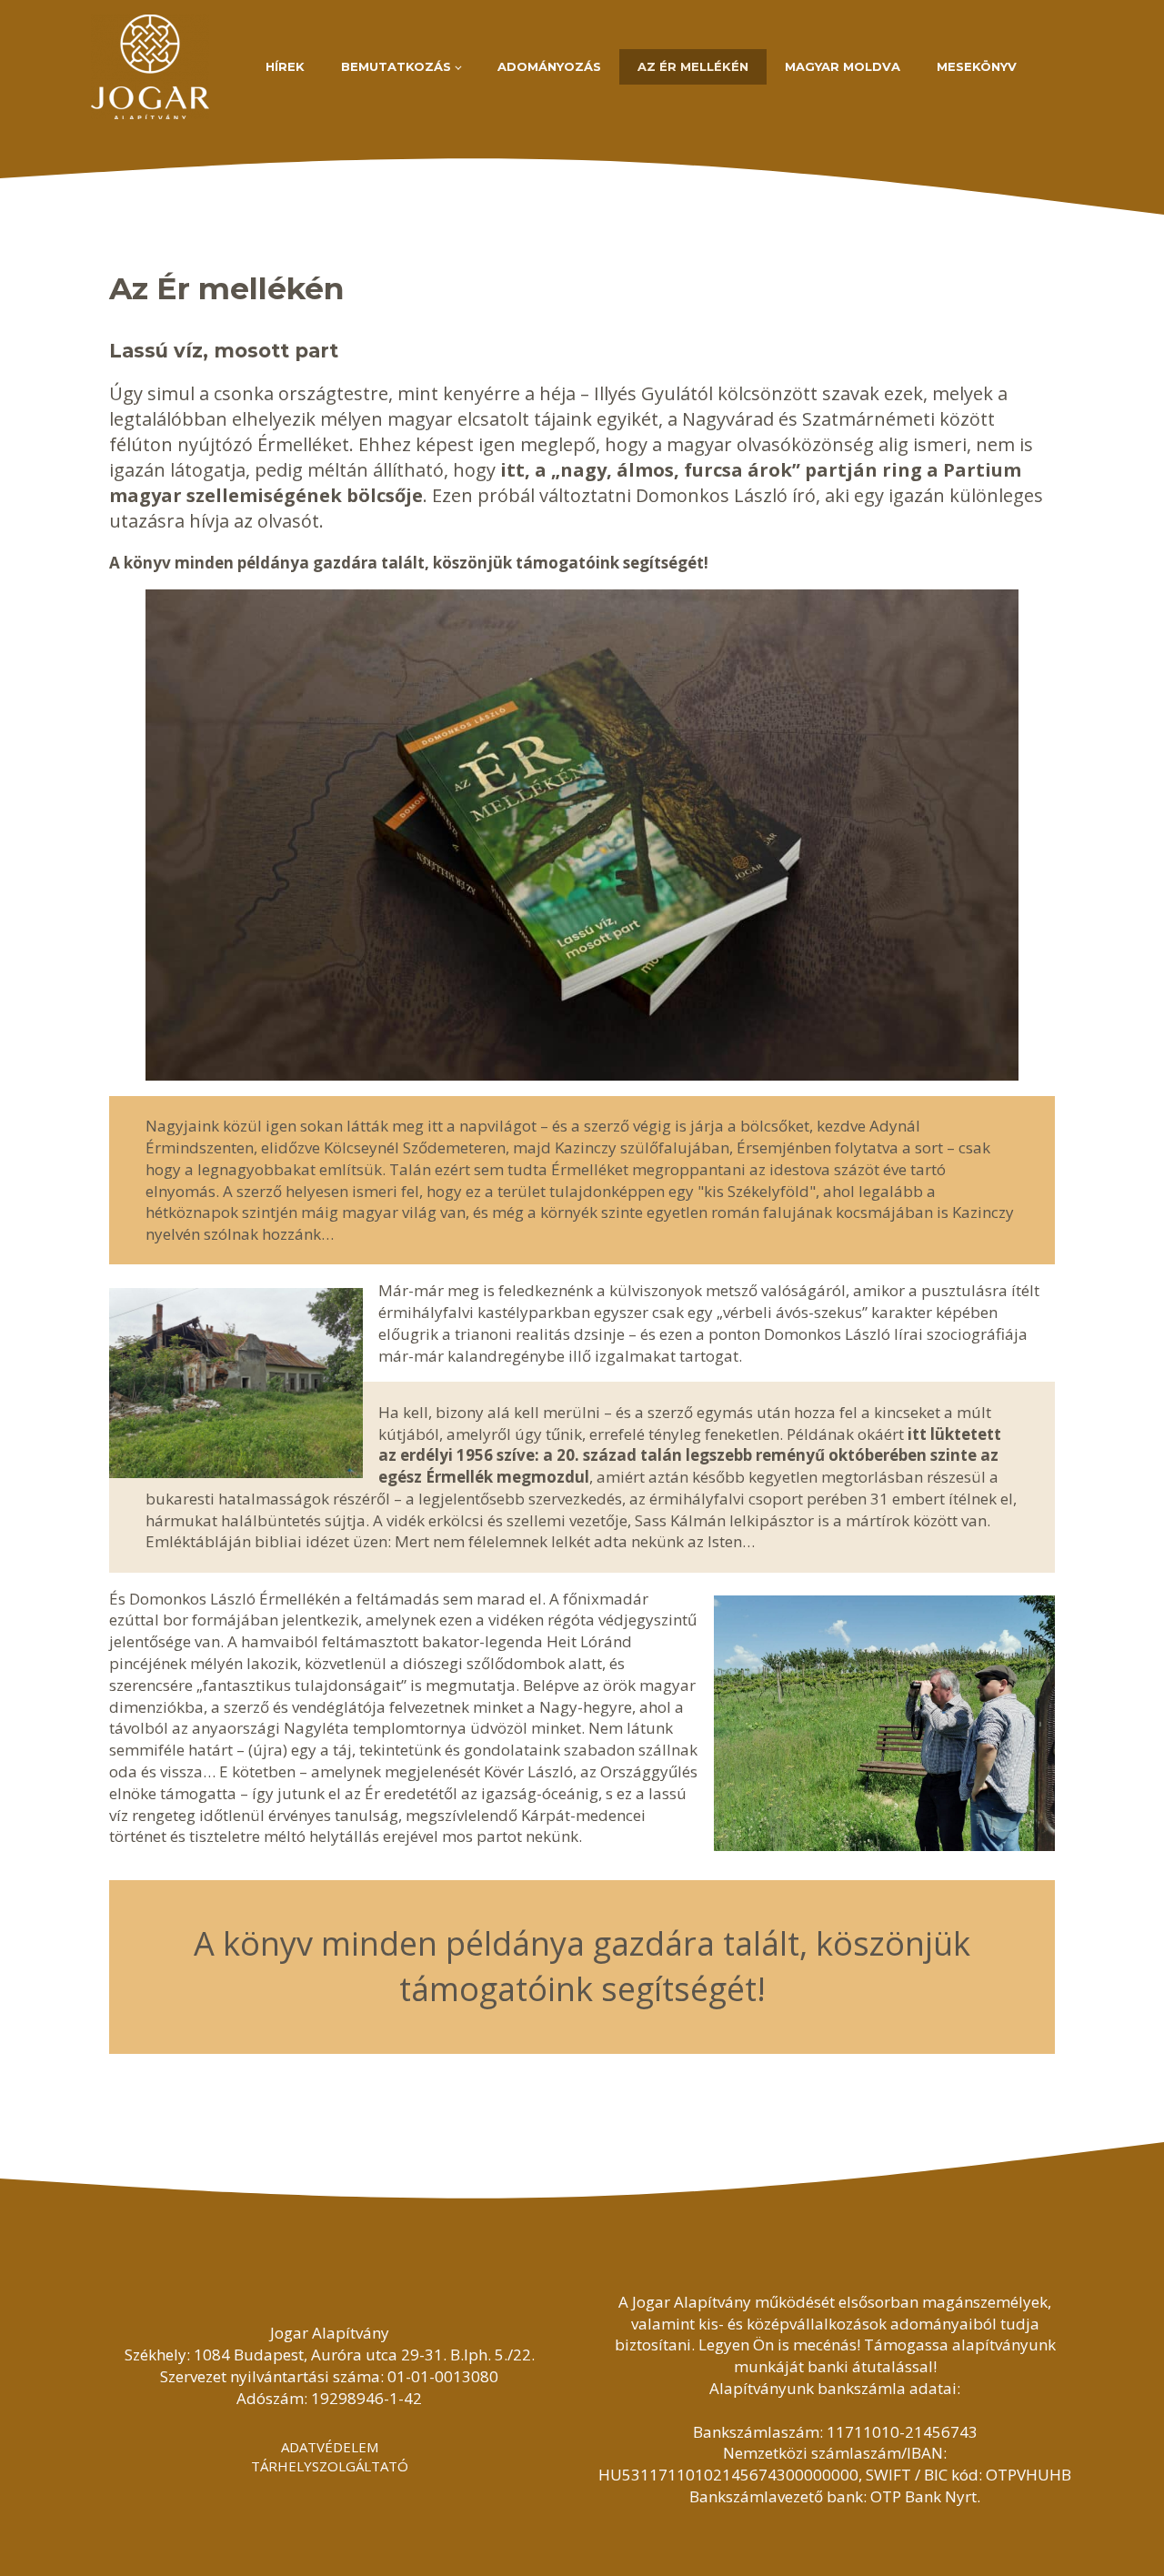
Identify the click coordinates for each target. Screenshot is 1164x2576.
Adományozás (549, 66)
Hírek (285, 66)
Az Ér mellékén (693, 66)
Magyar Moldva (843, 66)
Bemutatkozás (396, 66)
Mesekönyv (977, 66)
